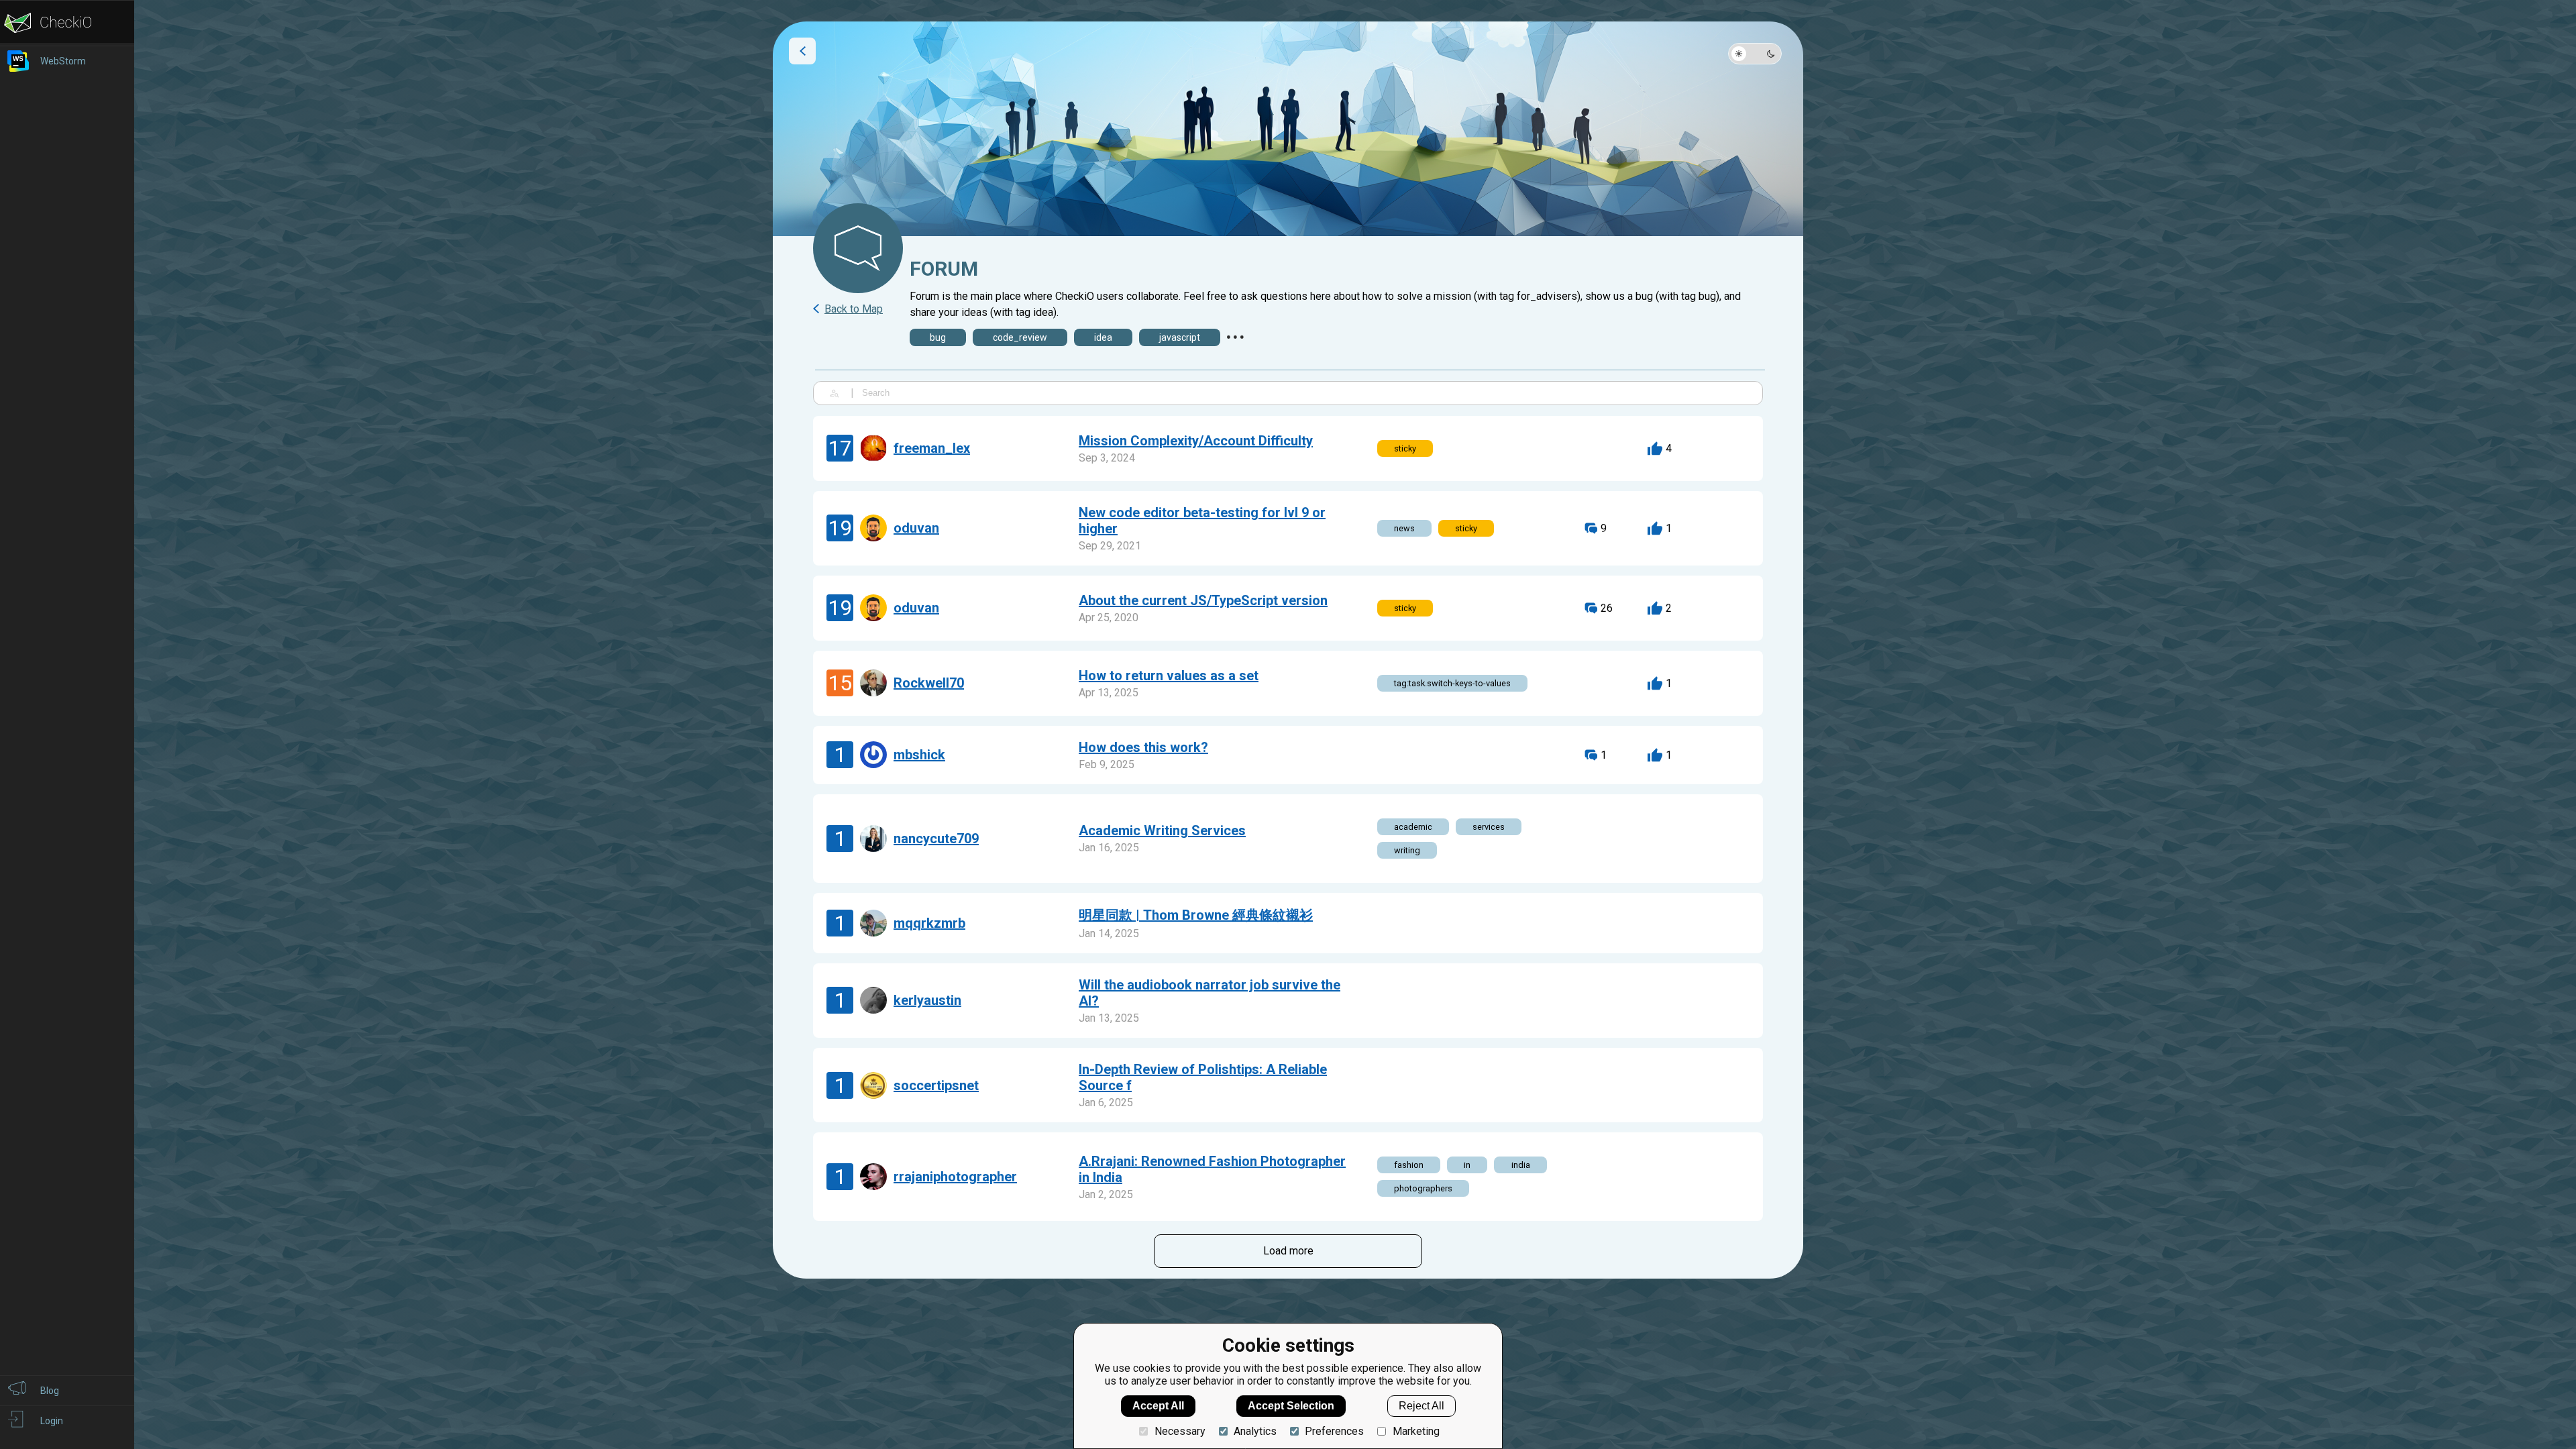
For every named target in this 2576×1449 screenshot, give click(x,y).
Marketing (1416, 1431)
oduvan (916, 528)
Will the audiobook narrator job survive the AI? (1210, 993)
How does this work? (1143, 747)
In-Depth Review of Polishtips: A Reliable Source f (1203, 1077)
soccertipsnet (936, 1085)
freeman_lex (932, 448)
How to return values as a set (1169, 676)
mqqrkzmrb (929, 923)
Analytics (1255, 1431)
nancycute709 (936, 839)
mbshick (919, 755)
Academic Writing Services (1162, 830)
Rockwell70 (929, 683)
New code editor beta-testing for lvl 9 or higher (1202, 521)
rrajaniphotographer (955, 1177)
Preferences (1334, 1431)
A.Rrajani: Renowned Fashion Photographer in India (1212, 1169)
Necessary (1180, 1431)
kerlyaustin (927, 1000)
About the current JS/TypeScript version (1203, 600)
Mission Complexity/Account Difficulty (1196, 441)
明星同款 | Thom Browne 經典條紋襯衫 (1196, 915)
